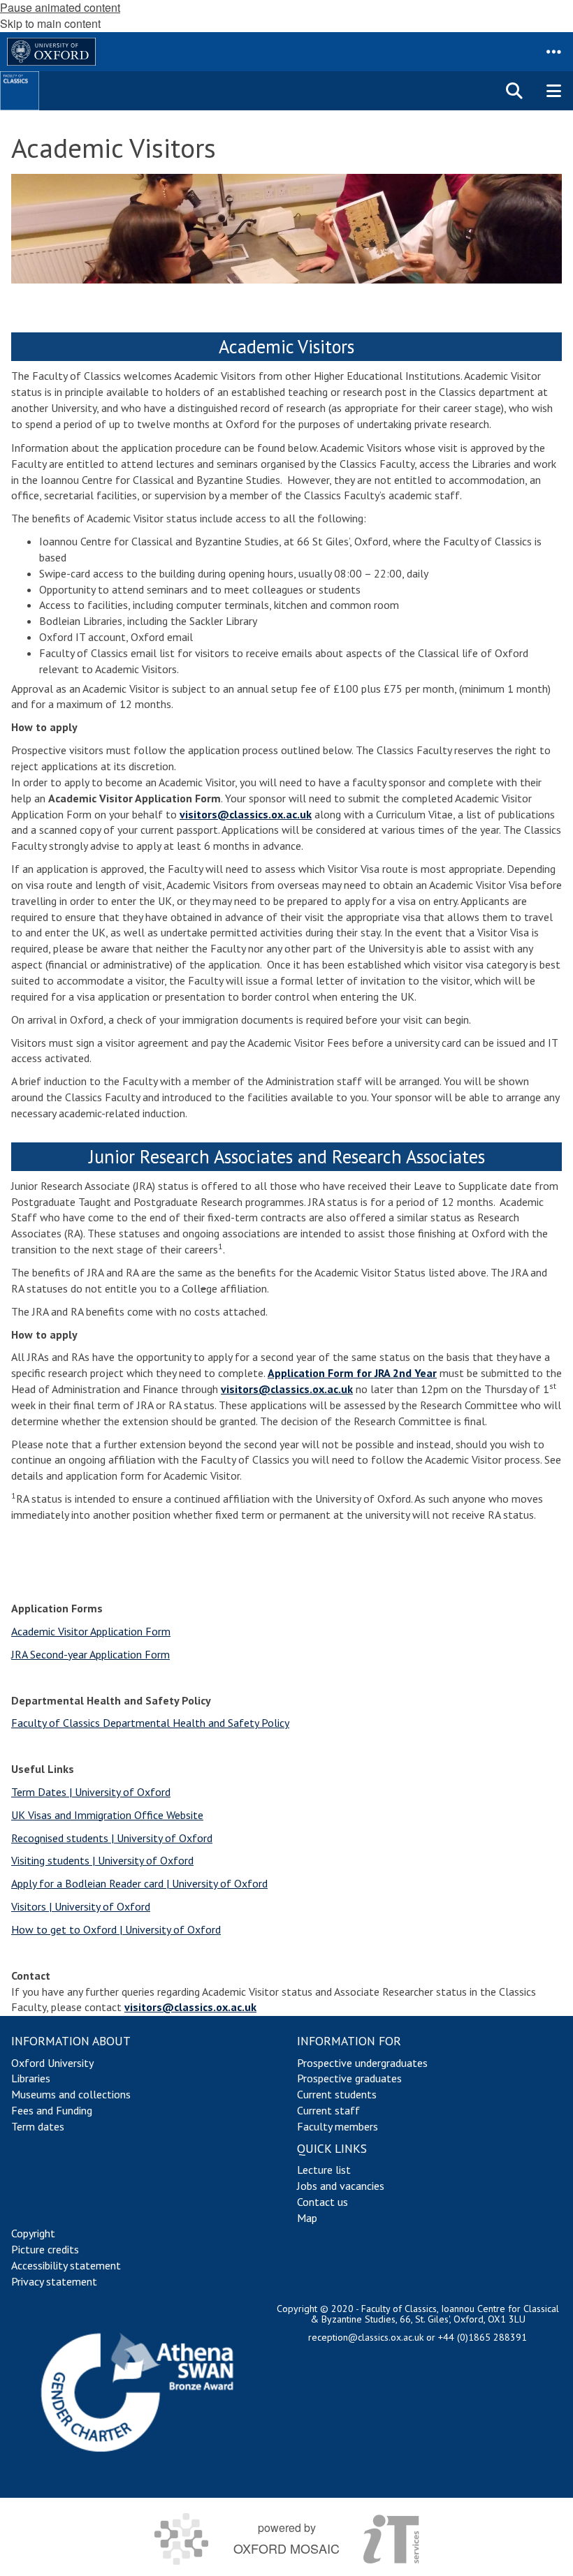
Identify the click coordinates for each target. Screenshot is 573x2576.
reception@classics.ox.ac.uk (366, 2337)
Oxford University (52, 2063)
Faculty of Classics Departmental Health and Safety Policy (150, 1723)
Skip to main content (50, 23)
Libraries (31, 2078)
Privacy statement (54, 2281)
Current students (337, 2094)
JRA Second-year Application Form (90, 1654)
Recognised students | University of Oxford (112, 1838)
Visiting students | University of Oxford (102, 1860)
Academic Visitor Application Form (91, 1631)
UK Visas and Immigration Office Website (107, 1815)
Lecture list (324, 2170)
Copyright (33, 2233)
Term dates (38, 2126)
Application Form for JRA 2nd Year (352, 1373)
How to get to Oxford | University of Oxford (116, 1929)
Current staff (328, 2110)
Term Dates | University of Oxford (91, 1792)
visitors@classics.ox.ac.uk (246, 814)
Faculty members (338, 2126)
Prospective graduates (349, 2078)
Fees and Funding (52, 2110)
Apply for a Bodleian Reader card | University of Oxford (139, 1883)
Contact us (322, 2202)
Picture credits (45, 2249)
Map (307, 2218)
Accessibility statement (66, 2265)
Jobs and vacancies (341, 2186)
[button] (553, 52)
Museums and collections (71, 2094)
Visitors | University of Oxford (81, 1906)
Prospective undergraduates (362, 2063)
